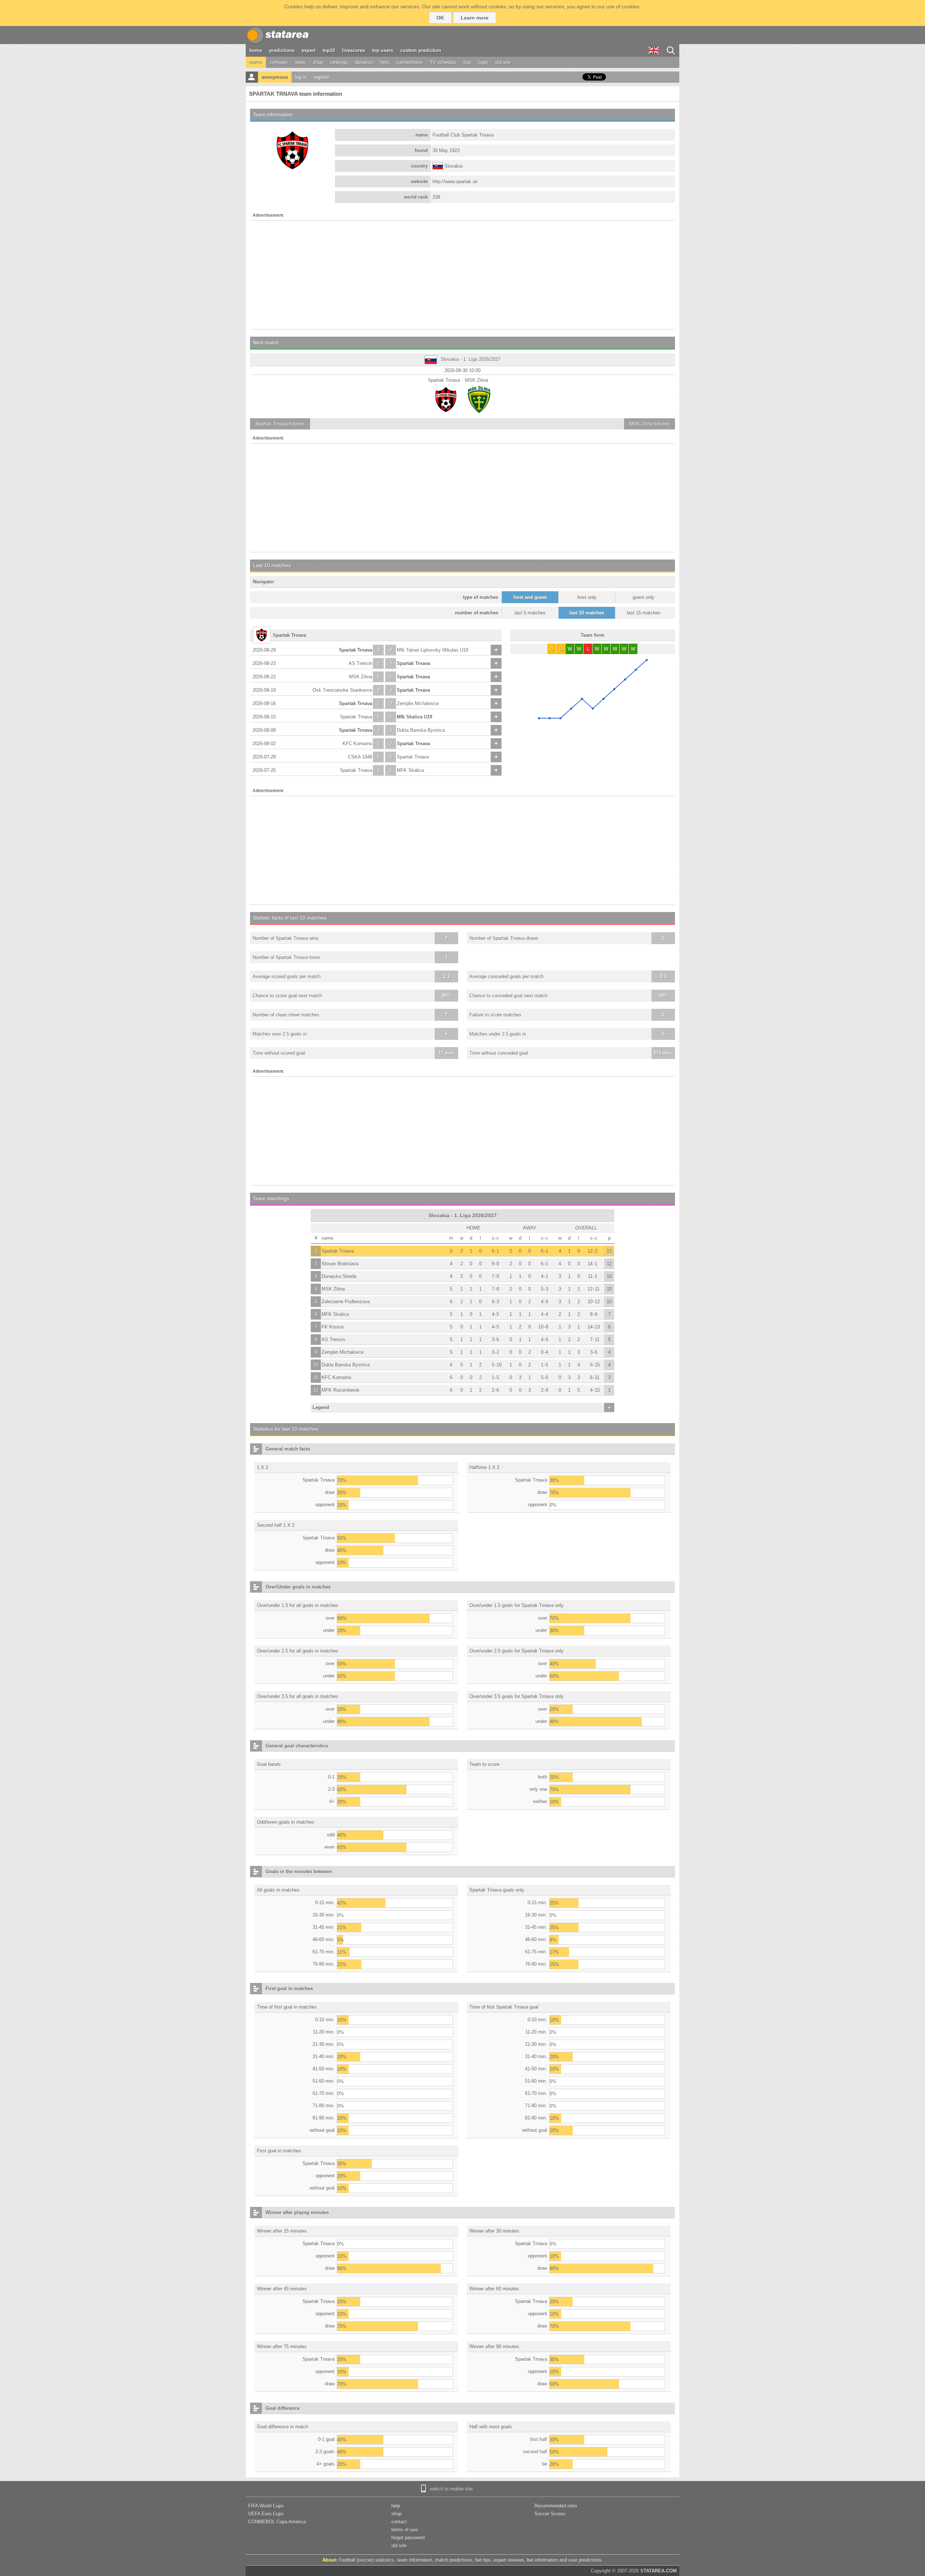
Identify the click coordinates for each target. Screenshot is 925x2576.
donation (364, 62)
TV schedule (443, 62)
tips (467, 62)
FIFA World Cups (266, 2506)
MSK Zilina (361, 677)
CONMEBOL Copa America (277, 2522)
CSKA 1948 (360, 757)
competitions (409, 62)
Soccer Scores (550, 2514)
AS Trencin (360, 663)
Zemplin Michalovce (418, 703)
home (256, 50)
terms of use (405, 2530)
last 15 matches (644, 613)
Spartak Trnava (356, 650)
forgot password (408, 2538)
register (321, 77)
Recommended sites (556, 2506)
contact (399, 2522)
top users (383, 50)
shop (318, 62)
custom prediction (421, 50)
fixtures (280, 424)
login (483, 62)
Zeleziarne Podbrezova (346, 1302)
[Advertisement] (462, 275)
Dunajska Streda (339, 1276)
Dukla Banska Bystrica (421, 730)
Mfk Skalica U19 (414, 717)
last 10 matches (587, 613)
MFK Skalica (410, 770)
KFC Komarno (357, 744)
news (300, 62)
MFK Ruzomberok (341, 1390)
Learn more (475, 18)
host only (587, 597)
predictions (282, 50)
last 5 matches (530, 613)
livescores (354, 50)
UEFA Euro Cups (266, 2514)
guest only (644, 597)
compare (279, 62)
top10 (329, 50)
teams (256, 62)
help (384, 62)
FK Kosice (333, 1327)
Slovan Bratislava (340, 1264)
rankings (339, 62)
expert (309, 50)
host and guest (530, 597)
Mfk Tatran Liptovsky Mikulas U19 (433, 650)
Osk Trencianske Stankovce (342, 690)
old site (503, 62)
